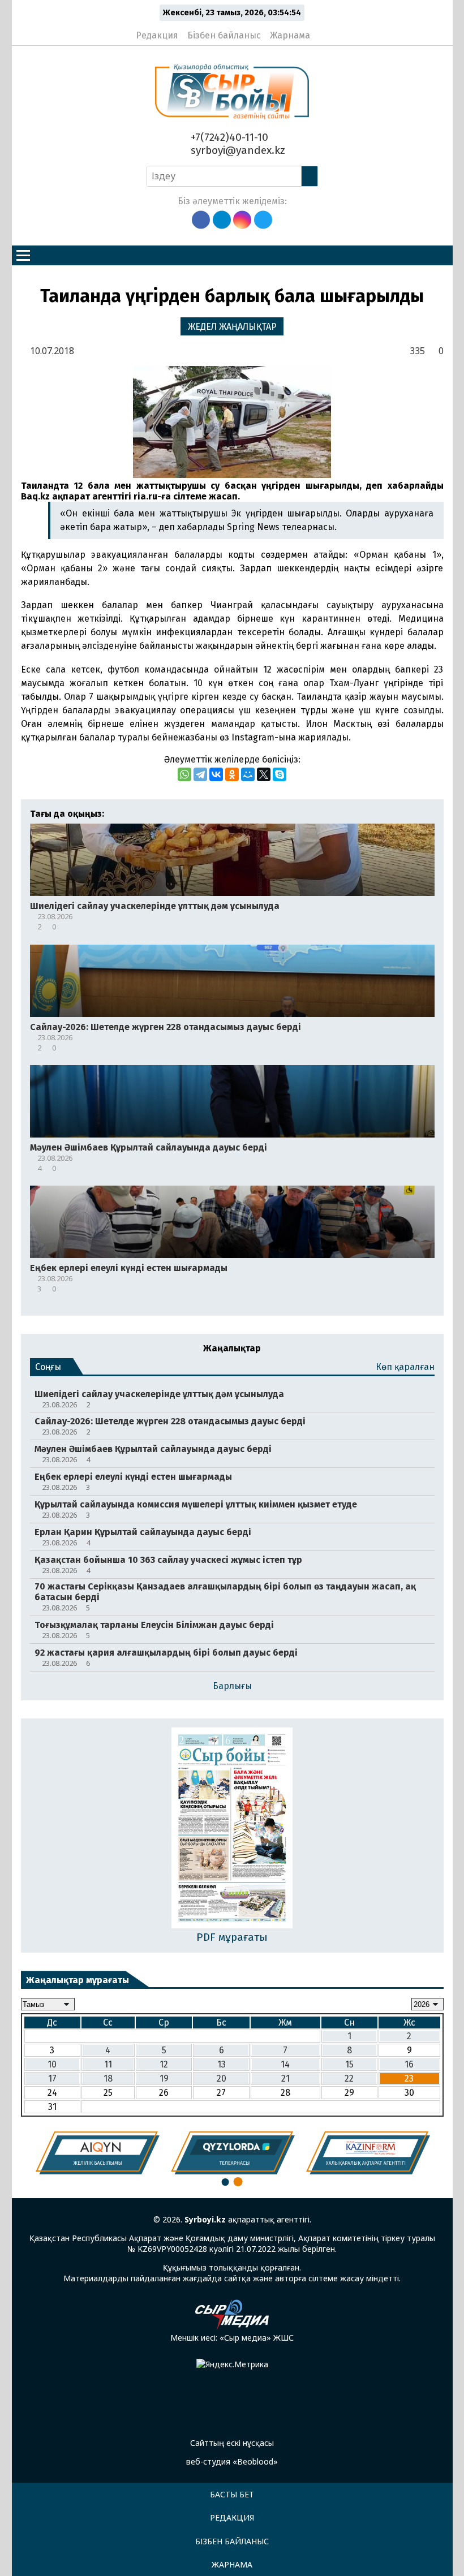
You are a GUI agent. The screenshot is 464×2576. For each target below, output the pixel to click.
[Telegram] (200, 774)
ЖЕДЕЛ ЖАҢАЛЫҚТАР (232, 327)
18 (108, 2079)
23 (409, 2079)
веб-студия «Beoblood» (232, 2461)
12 (164, 2064)
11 (108, 2064)
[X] (264, 774)
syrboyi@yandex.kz (237, 150)
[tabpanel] (98, 2153)
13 (222, 2064)
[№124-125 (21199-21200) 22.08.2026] (232, 1829)
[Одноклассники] (232, 774)
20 (222, 2079)
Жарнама (290, 35)
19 (164, 2079)
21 (285, 2079)
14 (285, 2064)
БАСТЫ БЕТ (232, 2494)
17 (52, 2079)
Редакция (157, 35)
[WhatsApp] (184, 774)
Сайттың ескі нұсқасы (232, 2443)
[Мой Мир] (248, 774)
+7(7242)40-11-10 (228, 137)
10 (52, 2064)
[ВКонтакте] (216, 774)
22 (349, 2079)
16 (409, 2064)
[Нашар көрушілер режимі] (322, 31)
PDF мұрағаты (232, 1937)
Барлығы (232, 1686)
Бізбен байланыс (224, 35)
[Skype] (280, 774)
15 (349, 2064)
